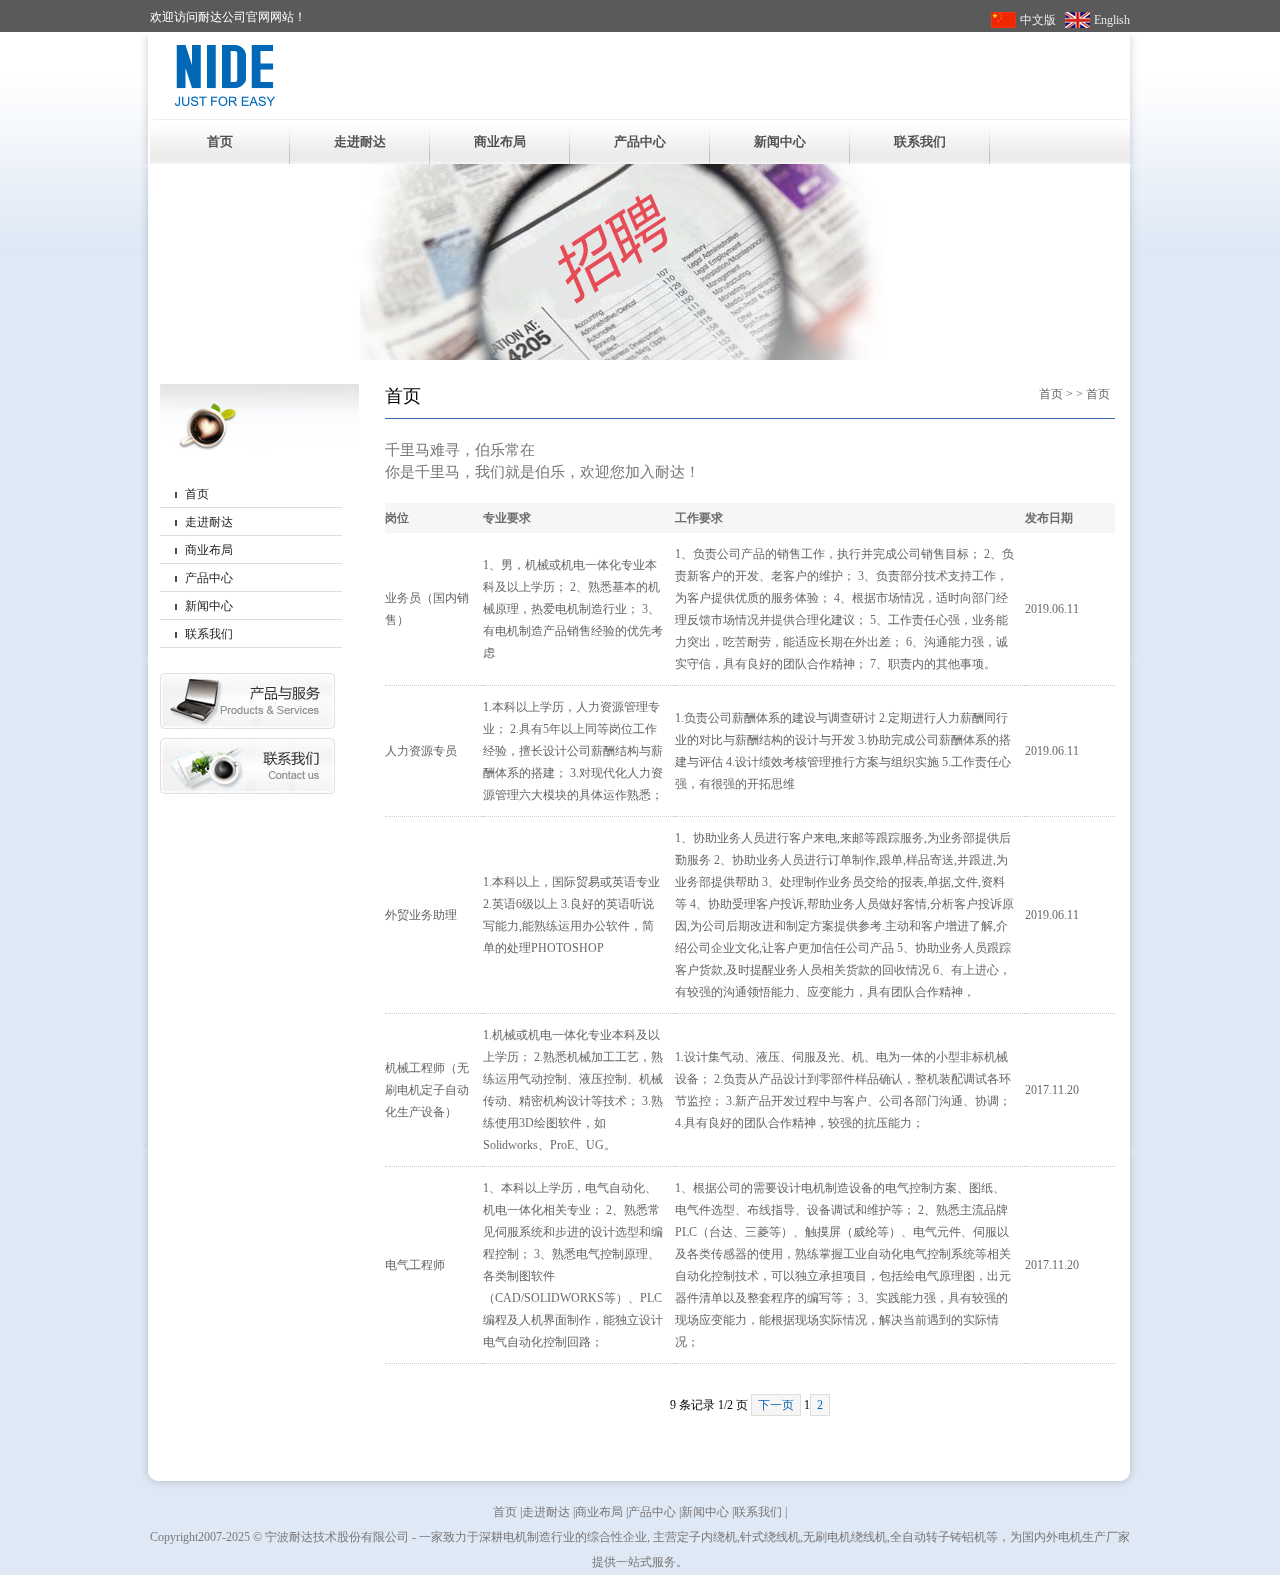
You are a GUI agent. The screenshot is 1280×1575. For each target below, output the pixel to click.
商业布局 (500, 141)
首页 (220, 141)
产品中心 (640, 141)
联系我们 (920, 141)
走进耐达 (360, 141)
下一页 (776, 1405)
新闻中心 (780, 141)
